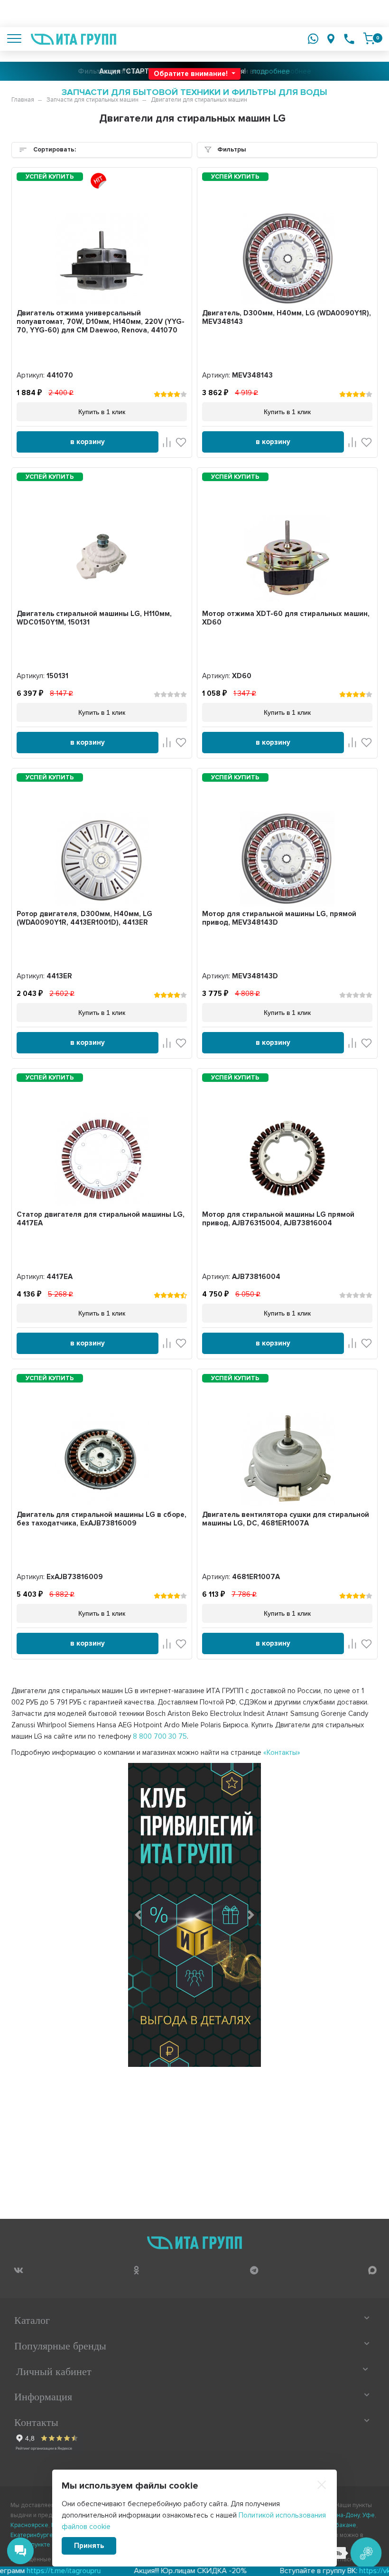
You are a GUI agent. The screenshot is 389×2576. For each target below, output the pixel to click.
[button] (138, 1915)
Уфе (369, 2515)
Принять (89, 2546)
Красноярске (29, 2525)
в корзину (88, 442)
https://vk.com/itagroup (347, 2571)
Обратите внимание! (192, 74)
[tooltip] (18, 2270)
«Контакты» (282, 1752)
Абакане (344, 2525)
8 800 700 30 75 (160, 1736)
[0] (369, 38)
